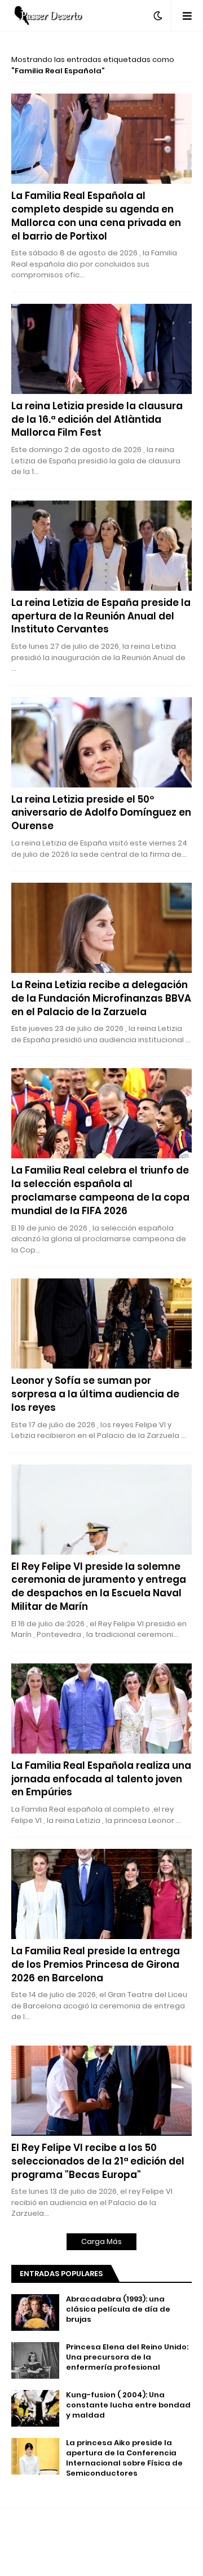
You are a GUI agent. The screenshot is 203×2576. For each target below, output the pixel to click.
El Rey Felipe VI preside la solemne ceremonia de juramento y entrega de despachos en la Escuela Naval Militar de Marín (99, 1587)
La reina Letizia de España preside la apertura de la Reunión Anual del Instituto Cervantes (101, 616)
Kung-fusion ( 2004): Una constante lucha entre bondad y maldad (128, 2405)
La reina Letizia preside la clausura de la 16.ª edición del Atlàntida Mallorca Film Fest (97, 420)
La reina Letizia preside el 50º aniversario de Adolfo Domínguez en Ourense (101, 813)
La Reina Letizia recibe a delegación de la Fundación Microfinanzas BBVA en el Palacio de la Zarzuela (101, 999)
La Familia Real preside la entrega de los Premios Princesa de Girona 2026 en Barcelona (96, 1965)
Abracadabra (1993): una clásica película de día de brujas (118, 2309)
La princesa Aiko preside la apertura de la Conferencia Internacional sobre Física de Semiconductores (124, 2458)
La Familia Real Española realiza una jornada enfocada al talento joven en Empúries (101, 1779)
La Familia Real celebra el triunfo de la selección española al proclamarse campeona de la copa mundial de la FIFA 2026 (100, 1190)
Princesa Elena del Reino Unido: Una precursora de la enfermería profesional (127, 2357)
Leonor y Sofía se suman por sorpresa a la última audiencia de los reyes (95, 1394)
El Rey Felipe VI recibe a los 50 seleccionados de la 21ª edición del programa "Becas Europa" (98, 2161)
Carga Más (101, 2241)
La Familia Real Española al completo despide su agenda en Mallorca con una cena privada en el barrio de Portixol (96, 216)
